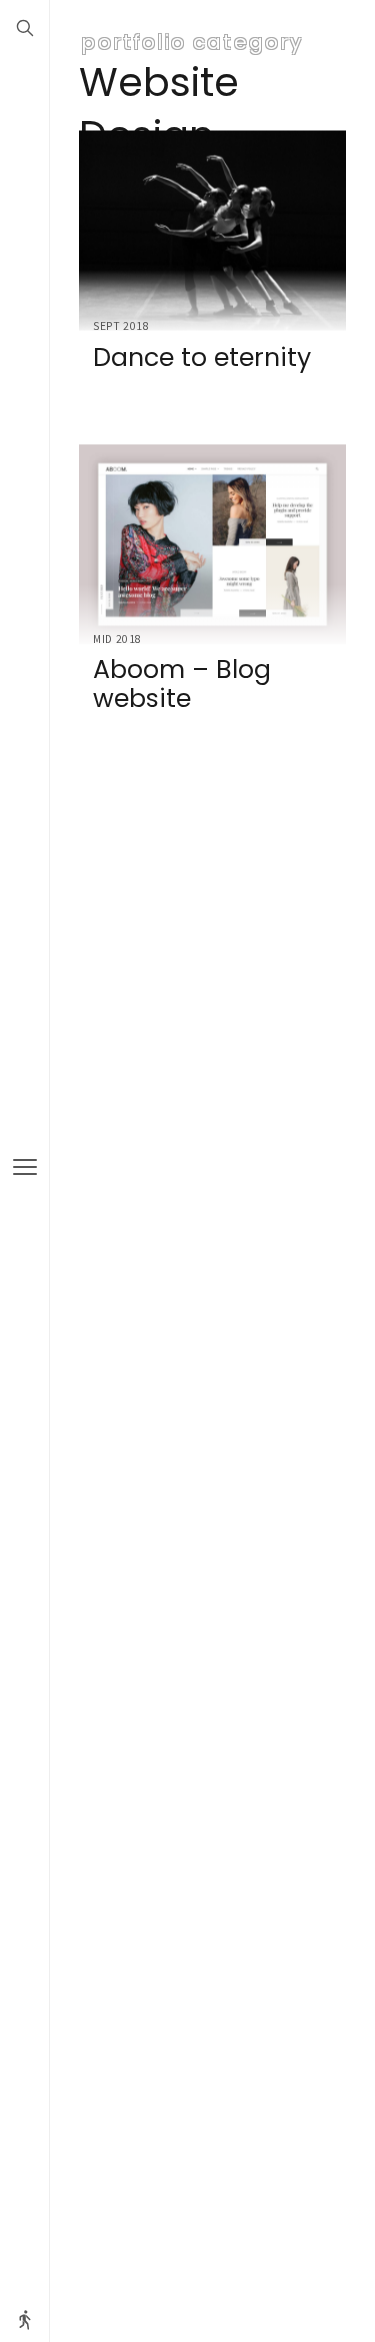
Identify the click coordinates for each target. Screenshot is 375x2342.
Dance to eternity (202, 356)
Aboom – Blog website (182, 684)
